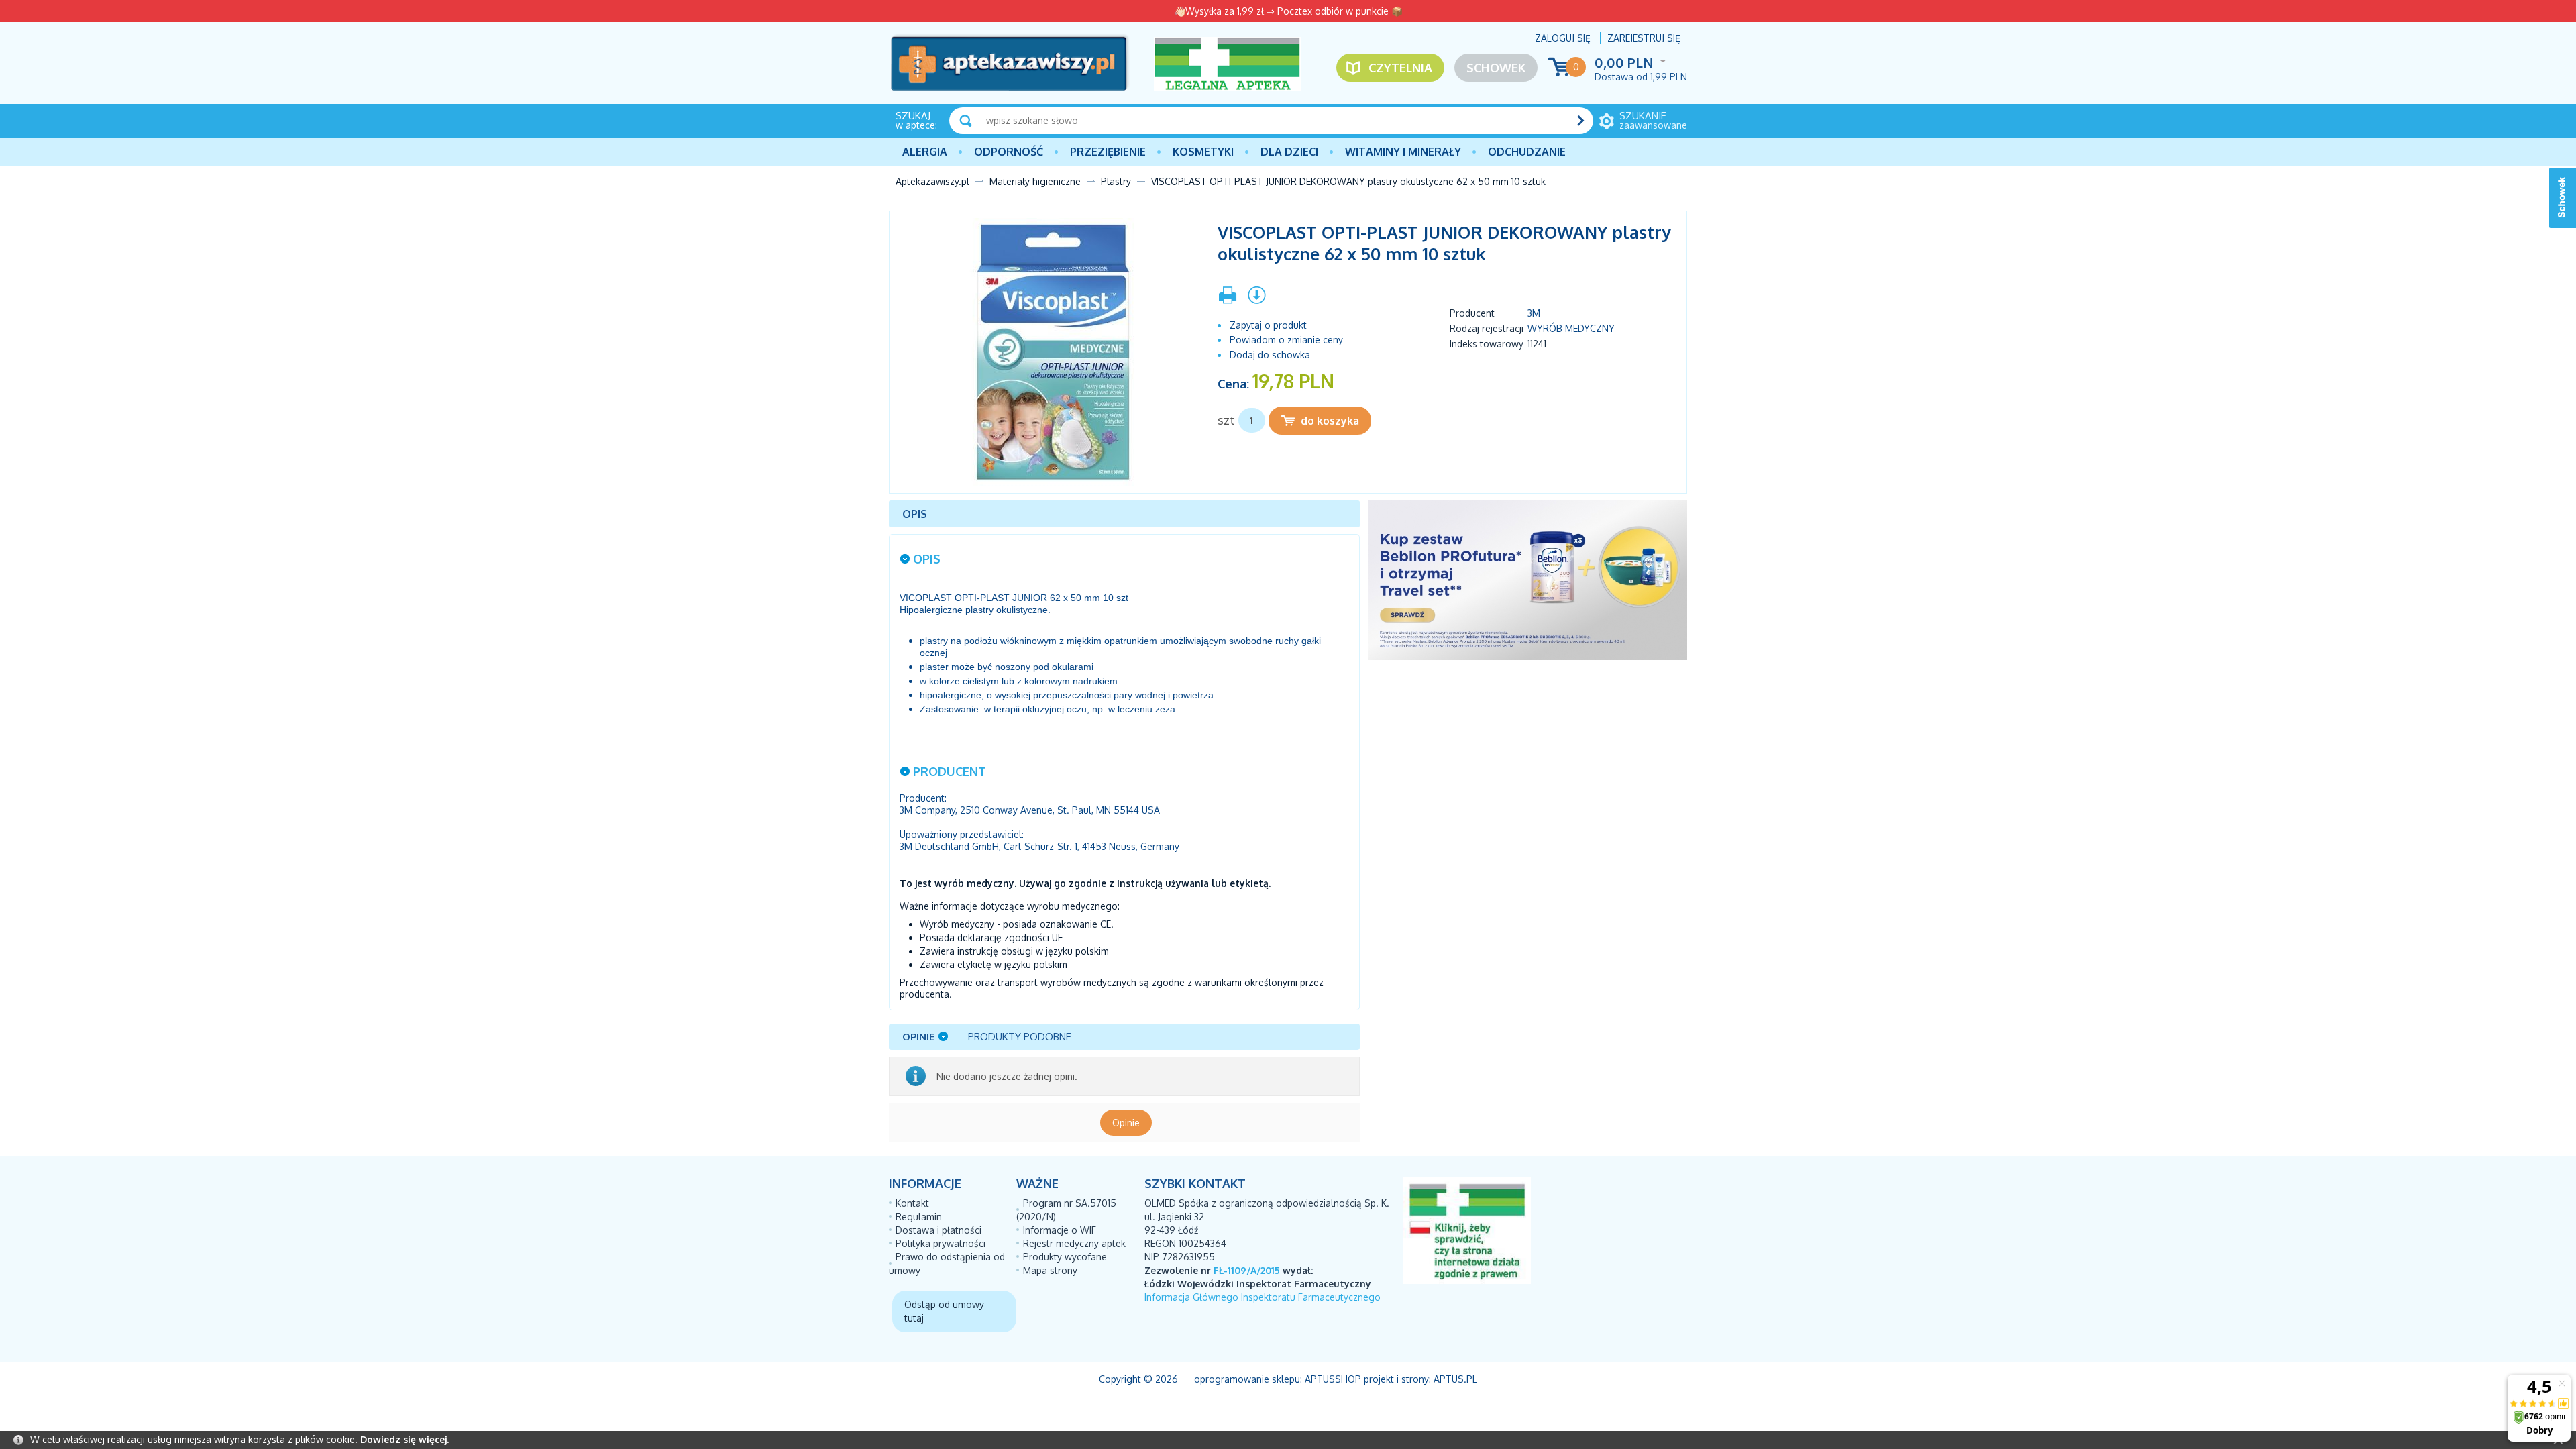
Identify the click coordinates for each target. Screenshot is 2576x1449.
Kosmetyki (1203, 152)
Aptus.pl (1455, 1379)
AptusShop (1333, 1379)
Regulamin (919, 1217)
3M (1534, 313)
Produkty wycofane (1065, 1257)
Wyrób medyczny (1571, 328)
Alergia (925, 152)
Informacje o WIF (1060, 1230)
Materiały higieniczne (1035, 181)
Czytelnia (1400, 68)
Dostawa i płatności (938, 1230)
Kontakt (912, 1203)
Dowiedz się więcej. (405, 1439)
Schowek (1496, 68)
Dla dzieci (1289, 152)
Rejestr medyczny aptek (1074, 1243)
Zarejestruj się (1644, 38)
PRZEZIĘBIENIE (1108, 152)
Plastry (1116, 181)
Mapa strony (1050, 1270)
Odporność (1009, 152)
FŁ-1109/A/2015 (1247, 1270)
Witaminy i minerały (1403, 152)
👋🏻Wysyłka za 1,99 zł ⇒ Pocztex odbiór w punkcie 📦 (1288, 11)
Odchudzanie (1527, 152)
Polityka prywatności (941, 1243)
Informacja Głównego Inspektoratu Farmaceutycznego (1263, 1297)
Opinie (1126, 1123)
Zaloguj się (1563, 38)
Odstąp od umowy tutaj (944, 1311)
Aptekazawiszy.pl (932, 181)
